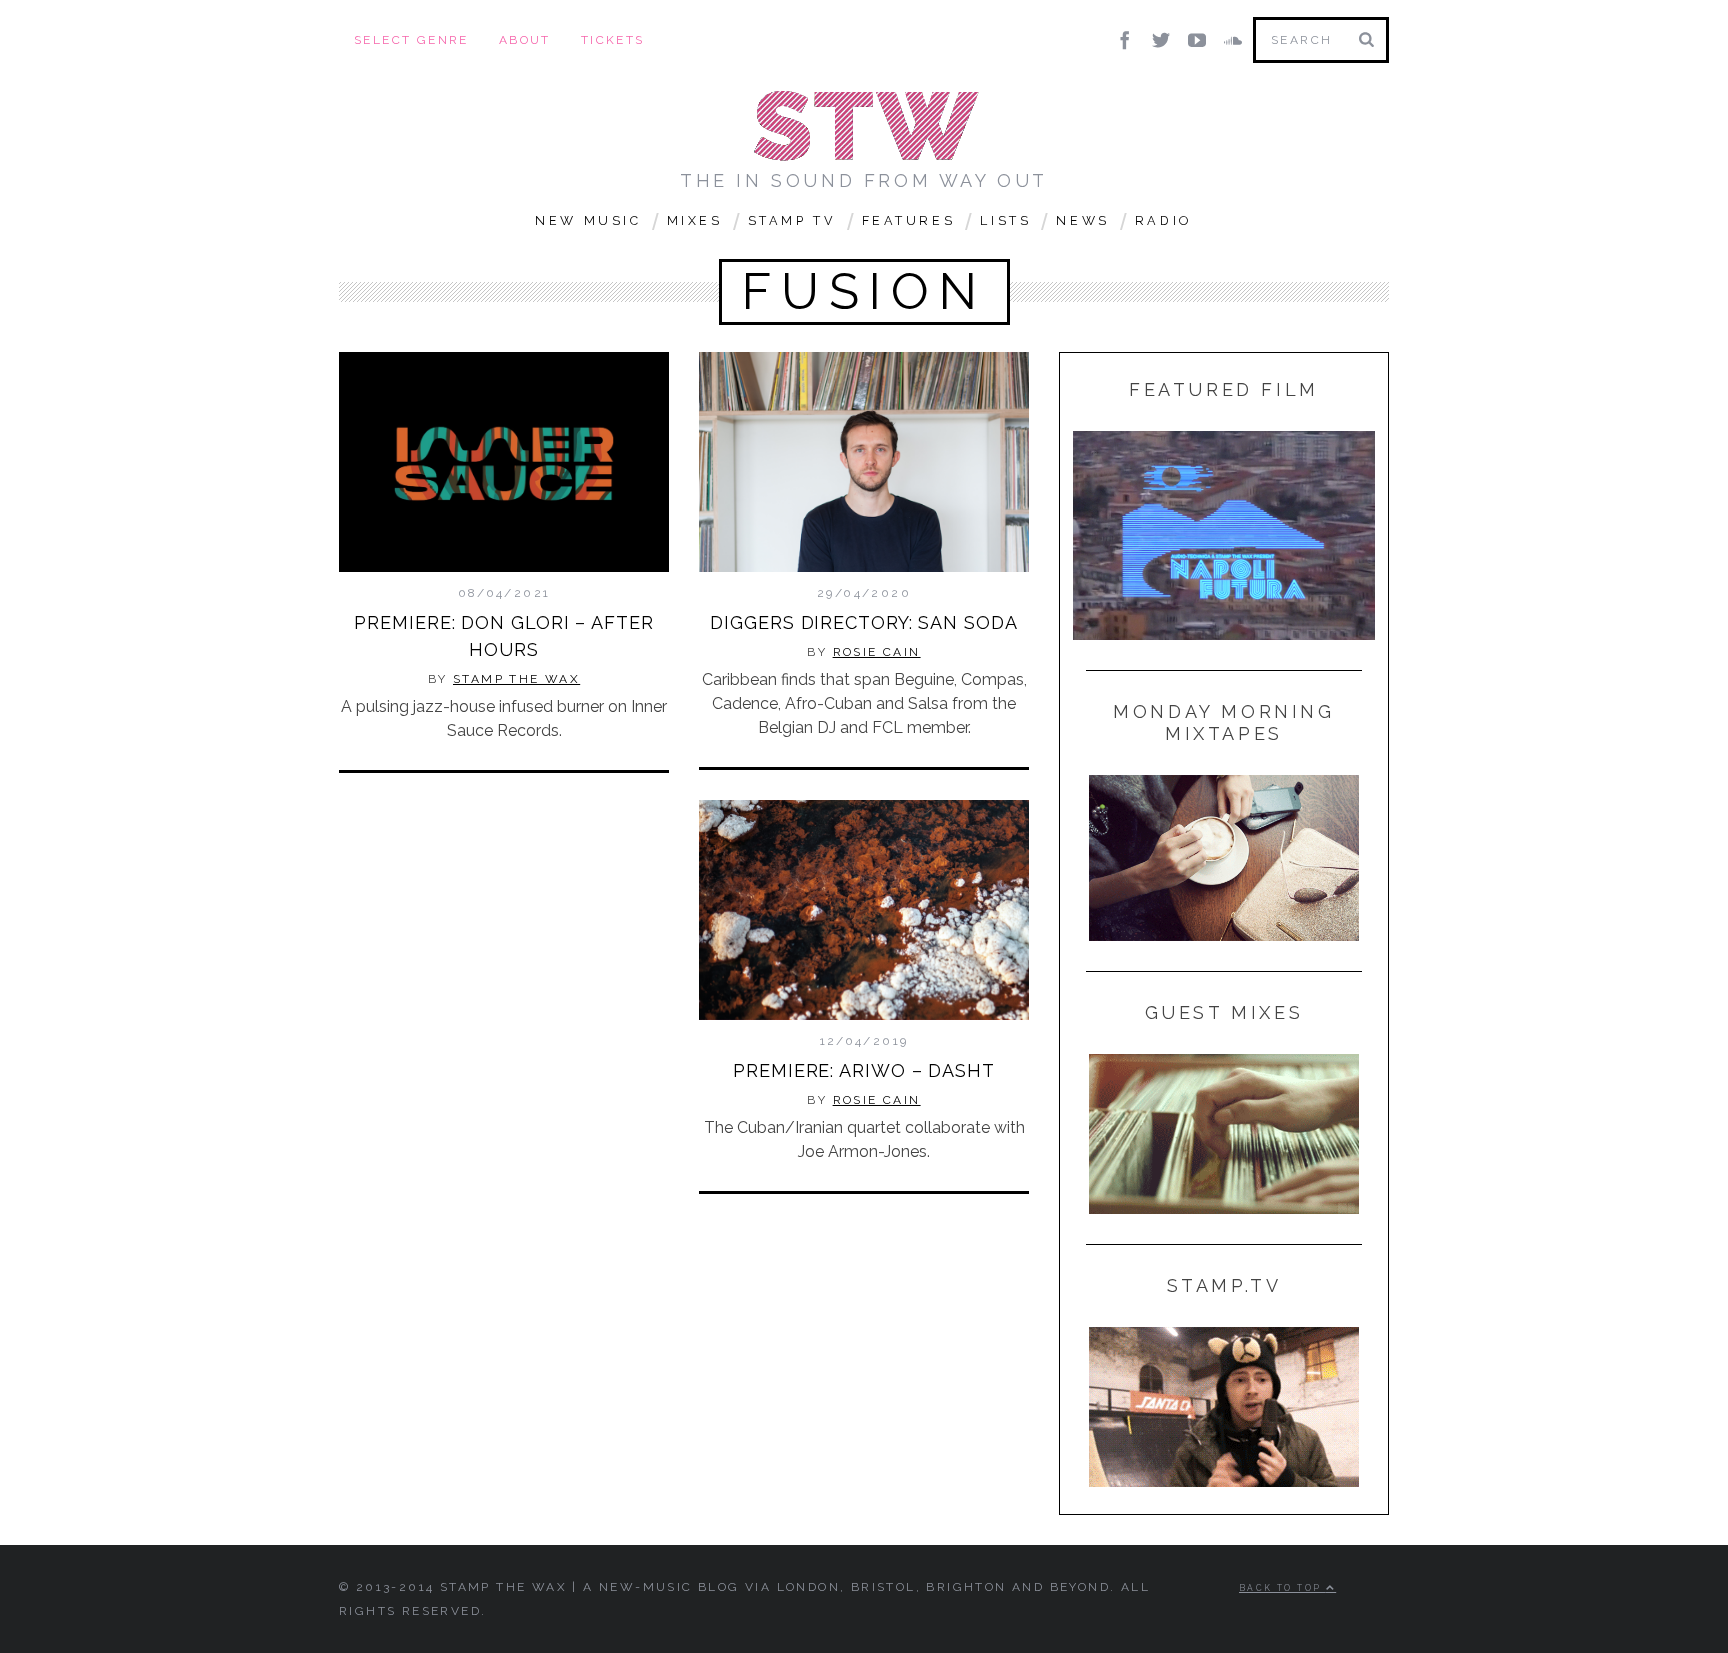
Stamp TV (792, 220)
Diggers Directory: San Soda (863, 622)
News (1082, 220)
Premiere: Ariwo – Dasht (864, 1070)
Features (909, 220)
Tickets (613, 40)
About (525, 40)
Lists (1005, 220)
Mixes (695, 220)
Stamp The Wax (516, 679)
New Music (588, 220)
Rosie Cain (877, 652)
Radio (1163, 220)
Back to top (1282, 1588)
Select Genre (411, 40)
